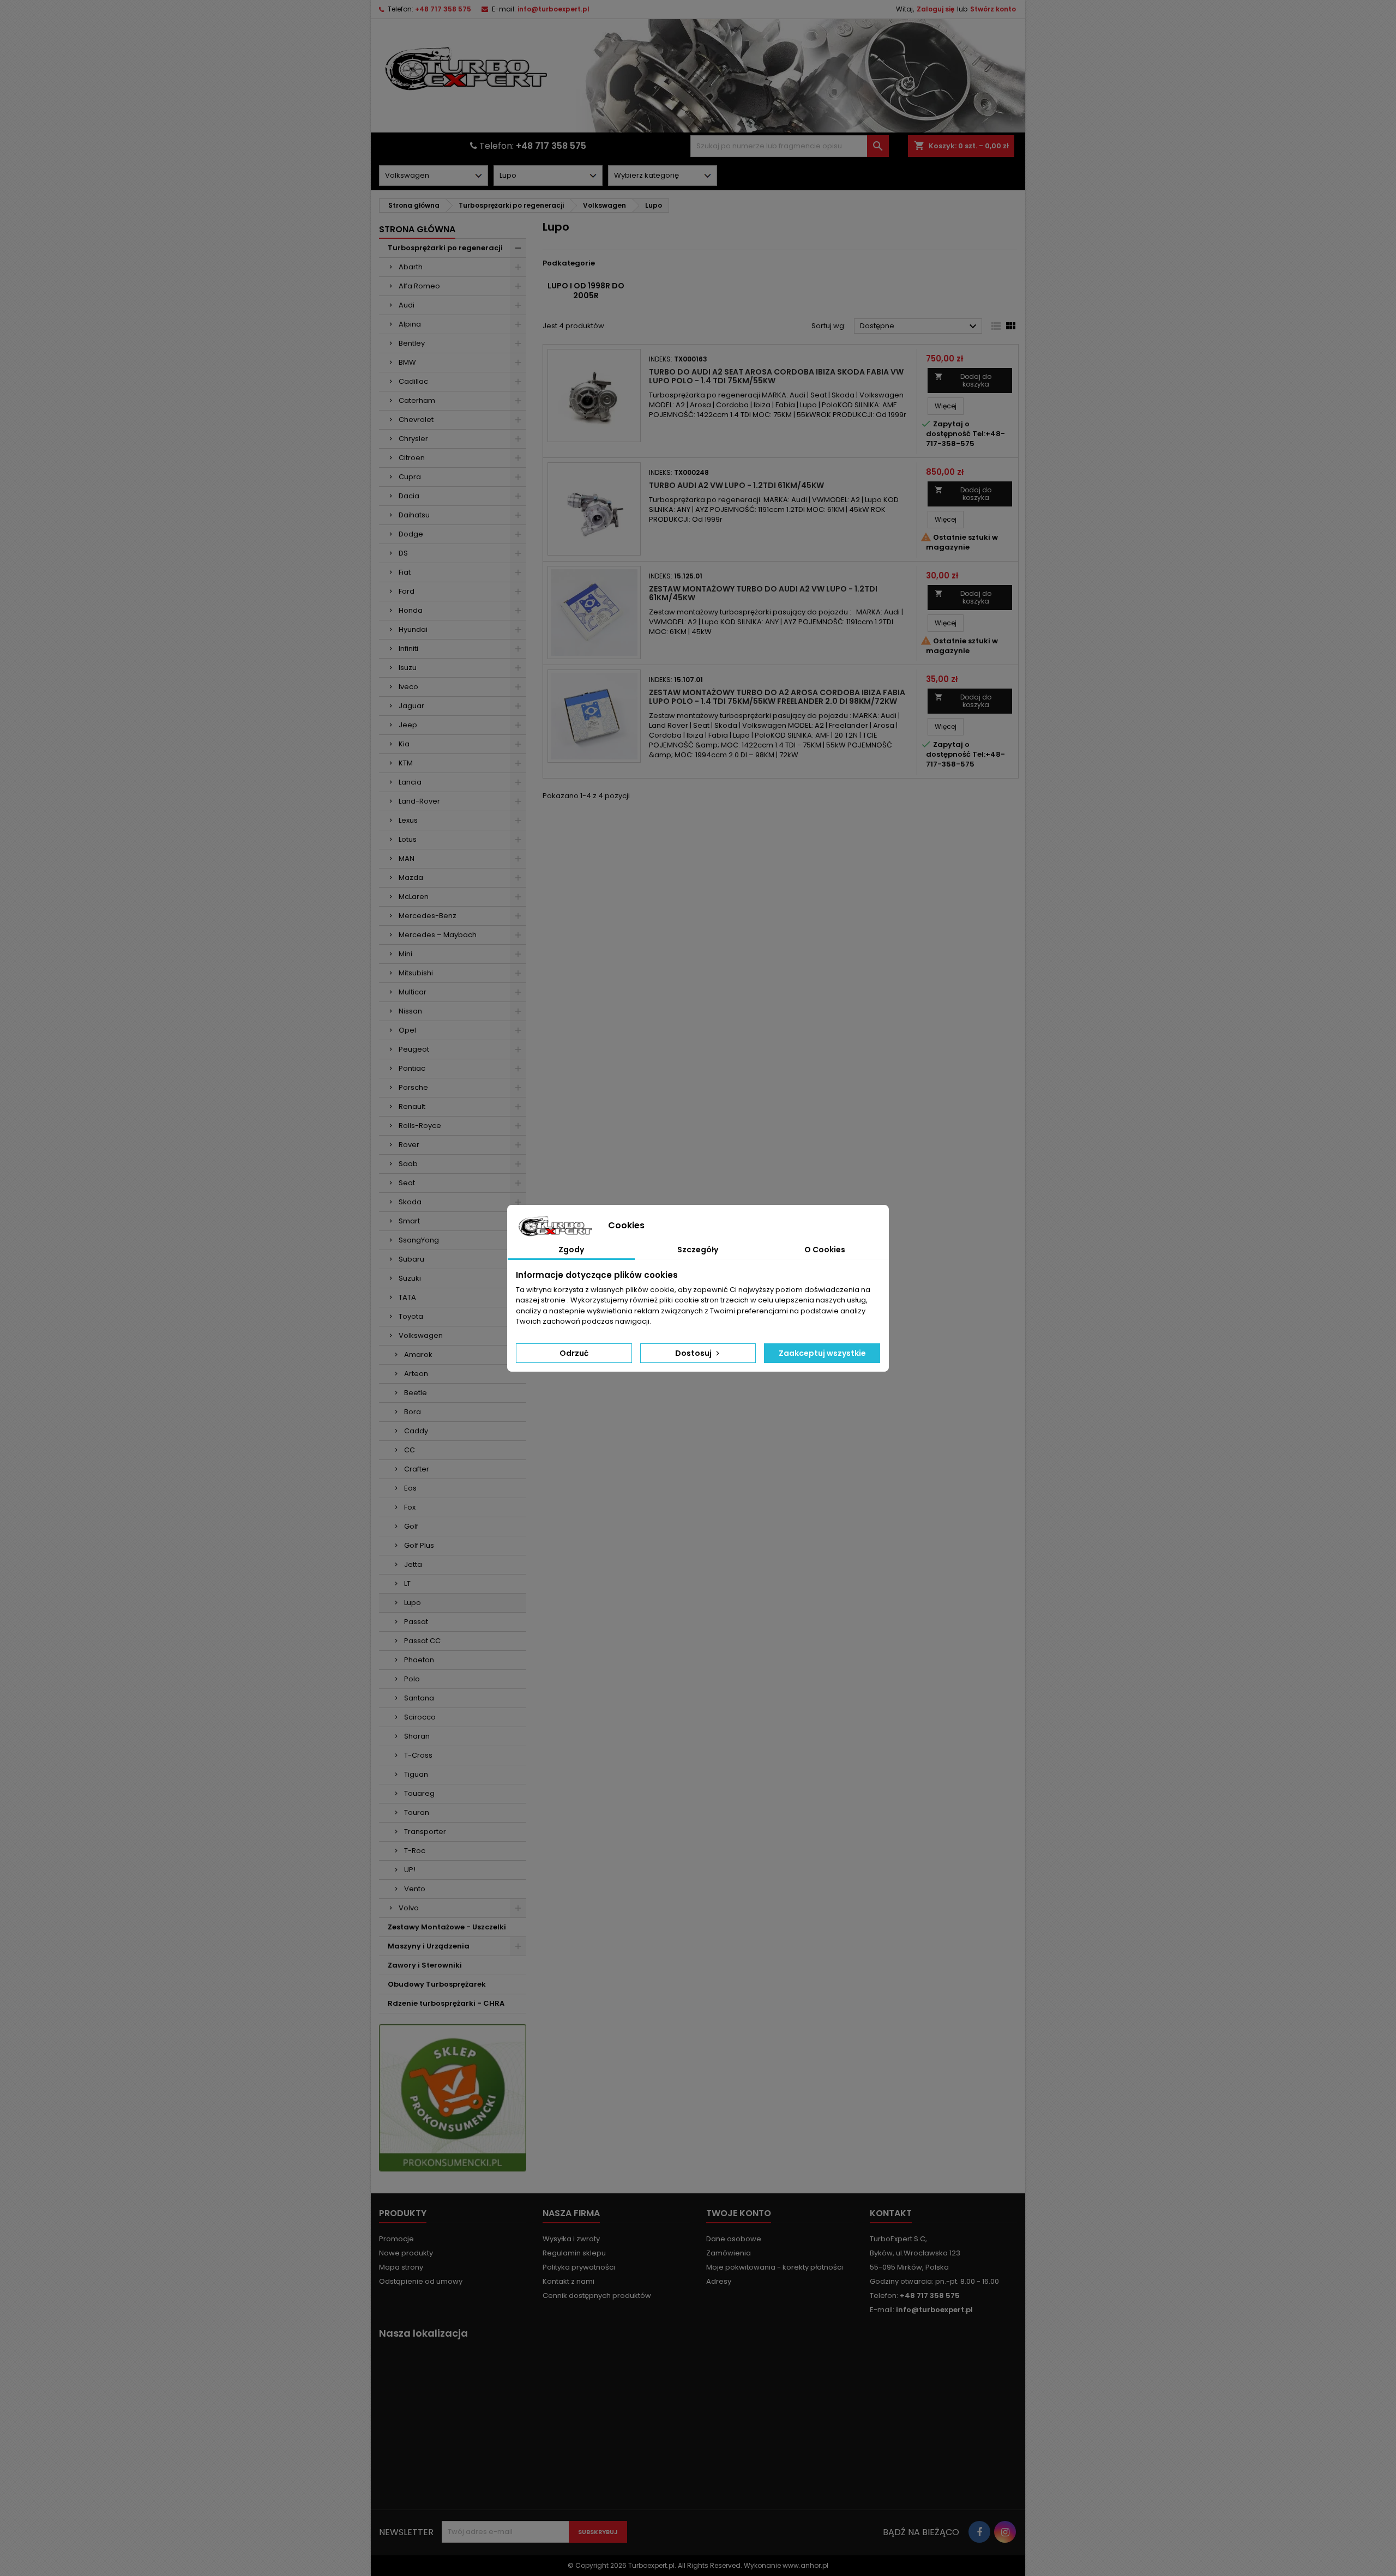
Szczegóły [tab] (698, 1250)
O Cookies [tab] (825, 1250)
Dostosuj (694, 1353)
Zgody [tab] (571, 1250)
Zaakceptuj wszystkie (822, 1353)
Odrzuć (574, 1353)
